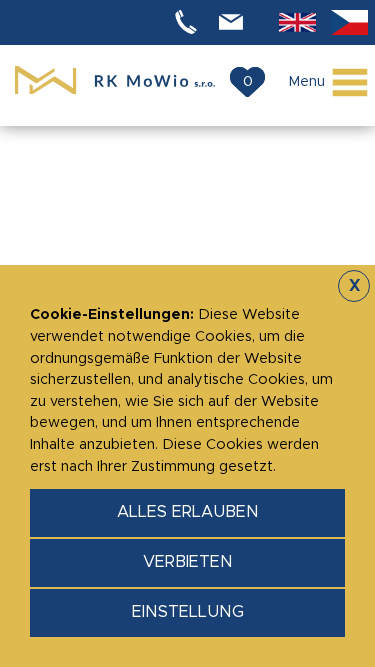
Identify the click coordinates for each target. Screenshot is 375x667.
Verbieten (188, 562)
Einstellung (188, 612)
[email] (234, 22)
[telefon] (189, 22)
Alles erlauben (188, 512)
